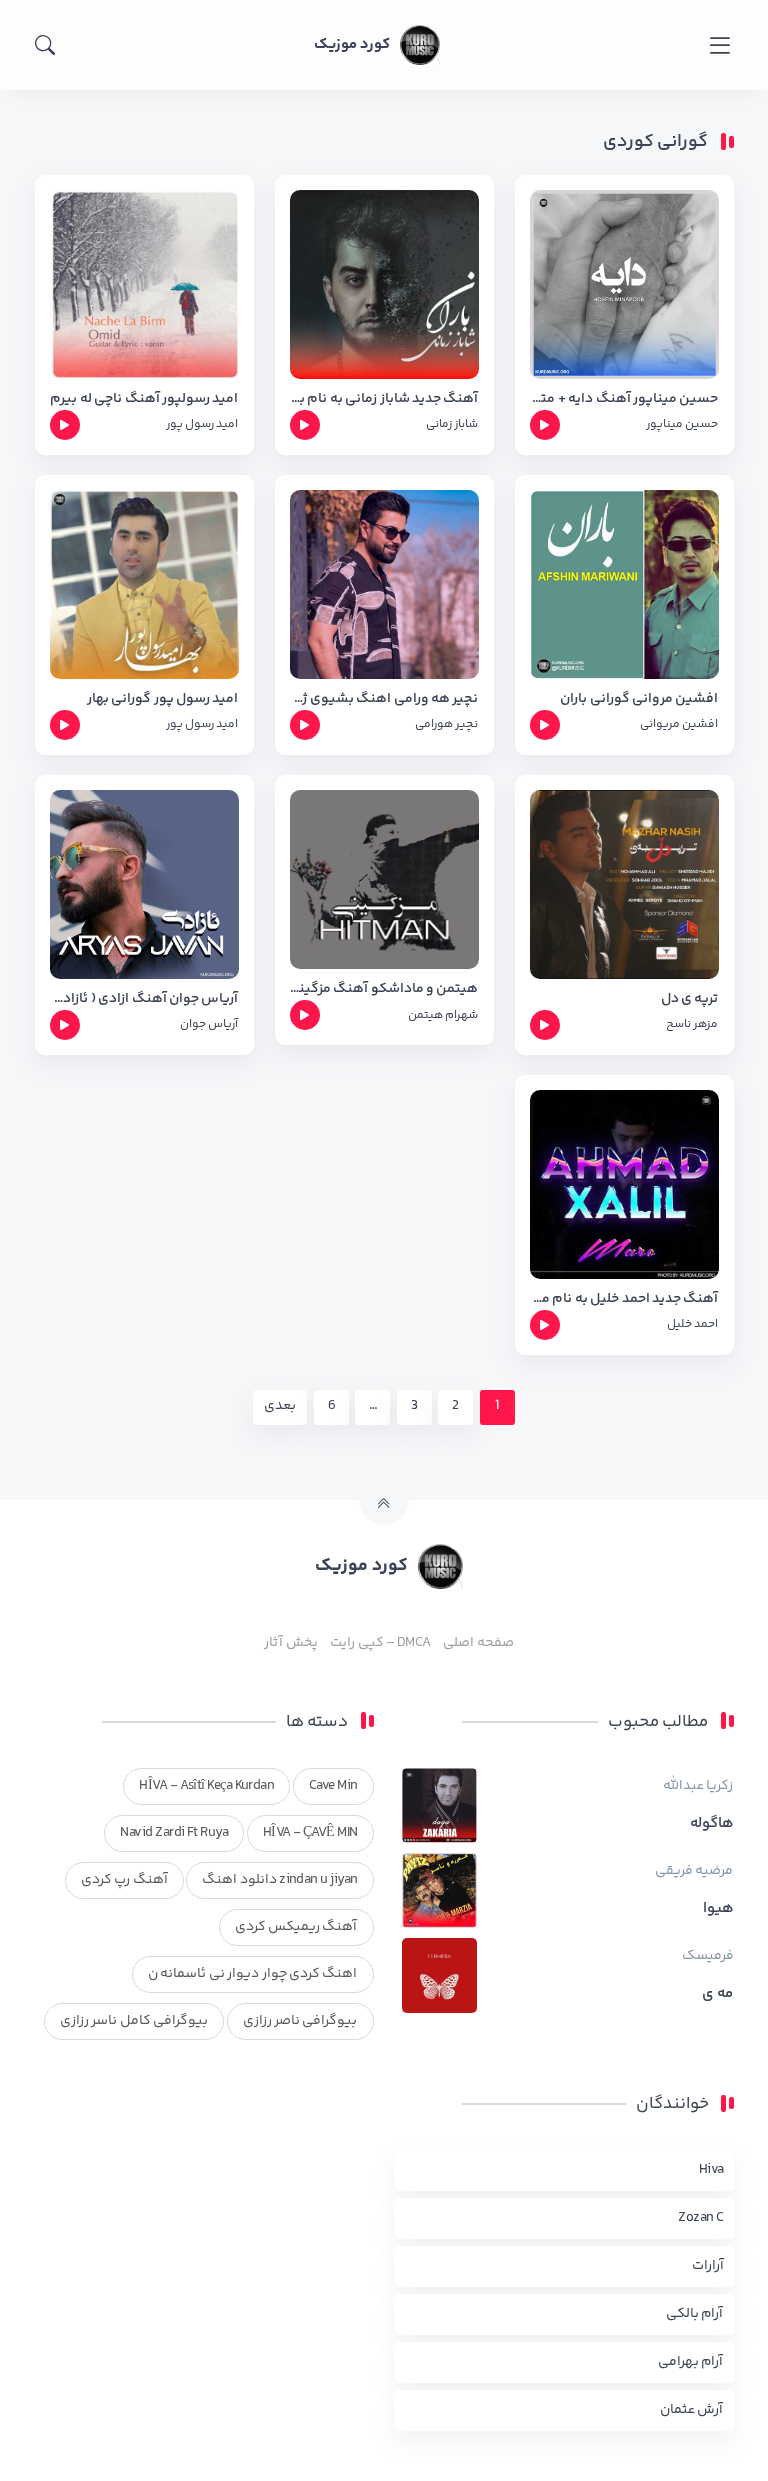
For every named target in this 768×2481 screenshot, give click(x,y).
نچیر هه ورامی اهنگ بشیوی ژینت (384, 699)
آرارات (708, 2266)
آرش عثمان (691, 2410)
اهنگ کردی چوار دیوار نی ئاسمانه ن (253, 1974)
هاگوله (712, 1824)
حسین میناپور (682, 424)
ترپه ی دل (690, 999)
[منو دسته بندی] (719, 45)
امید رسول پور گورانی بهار (163, 699)
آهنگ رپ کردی (124, 1880)
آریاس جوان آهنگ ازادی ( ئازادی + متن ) (144, 999)
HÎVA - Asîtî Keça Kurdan (206, 1786)
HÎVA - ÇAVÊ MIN (310, 1833)
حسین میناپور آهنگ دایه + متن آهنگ (624, 399)
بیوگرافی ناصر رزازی (300, 2021)
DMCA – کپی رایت (380, 1643)
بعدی (280, 1406)
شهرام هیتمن (443, 1015)
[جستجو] (45, 45)
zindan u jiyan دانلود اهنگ (279, 1880)
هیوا (718, 1909)
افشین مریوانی (679, 724)
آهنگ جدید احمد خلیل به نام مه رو (624, 1299)
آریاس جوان (209, 1024)
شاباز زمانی (452, 424)
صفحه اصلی (478, 1643)
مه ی (717, 1994)
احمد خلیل (692, 1324)
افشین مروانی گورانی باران (639, 699)
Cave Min (333, 1786)
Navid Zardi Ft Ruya (174, 1833)
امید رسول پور (202, 424)
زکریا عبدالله (698, 1786)
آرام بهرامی (690, 2362)
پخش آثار (290, 1643)
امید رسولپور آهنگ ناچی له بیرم (144, 399)
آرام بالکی (694, 2314)
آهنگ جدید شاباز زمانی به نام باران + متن (384, 399)
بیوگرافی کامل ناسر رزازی (134, 2021)
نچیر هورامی (446, 724)
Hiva (711, 2170)
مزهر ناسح (692, 1024)
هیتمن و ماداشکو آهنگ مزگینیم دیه (384, 989)
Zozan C (700, 2218)
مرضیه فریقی (694, 1871)
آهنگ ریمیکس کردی (296, 1927)
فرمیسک (708, 1956)
